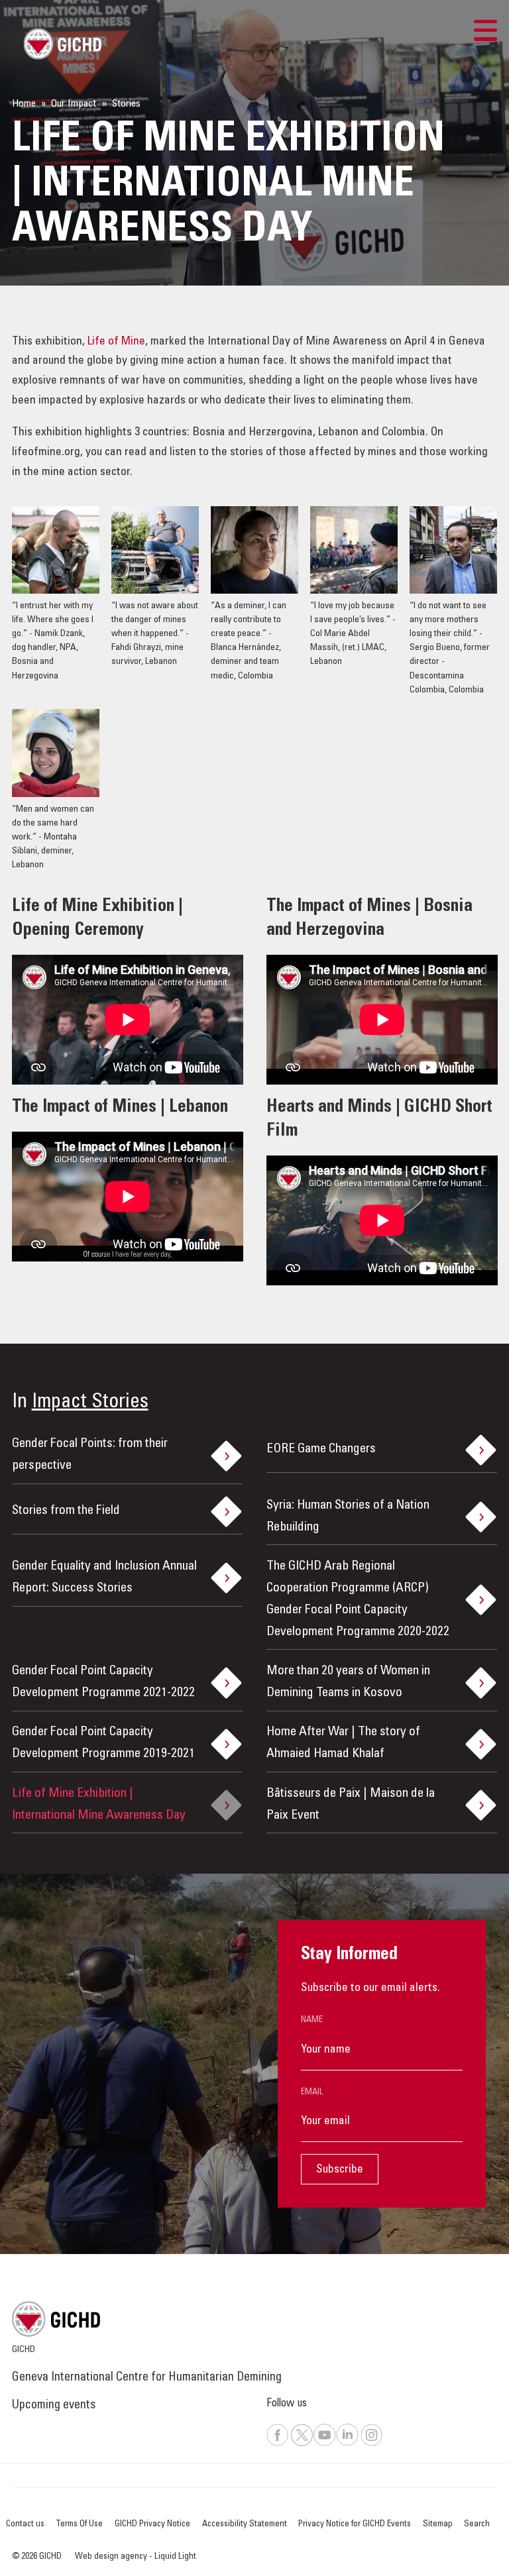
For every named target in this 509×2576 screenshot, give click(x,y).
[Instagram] (372, 2444)
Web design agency (112, 2557)
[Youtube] (324, 2444)
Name (312, 2020)
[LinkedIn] (347, 2444)
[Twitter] (302, 2444)
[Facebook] (278, 2444)
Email (312, 2092)
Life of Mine (116, 342)
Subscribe (340, 2170)
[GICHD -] (62, 44)
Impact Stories (90, 1403)
